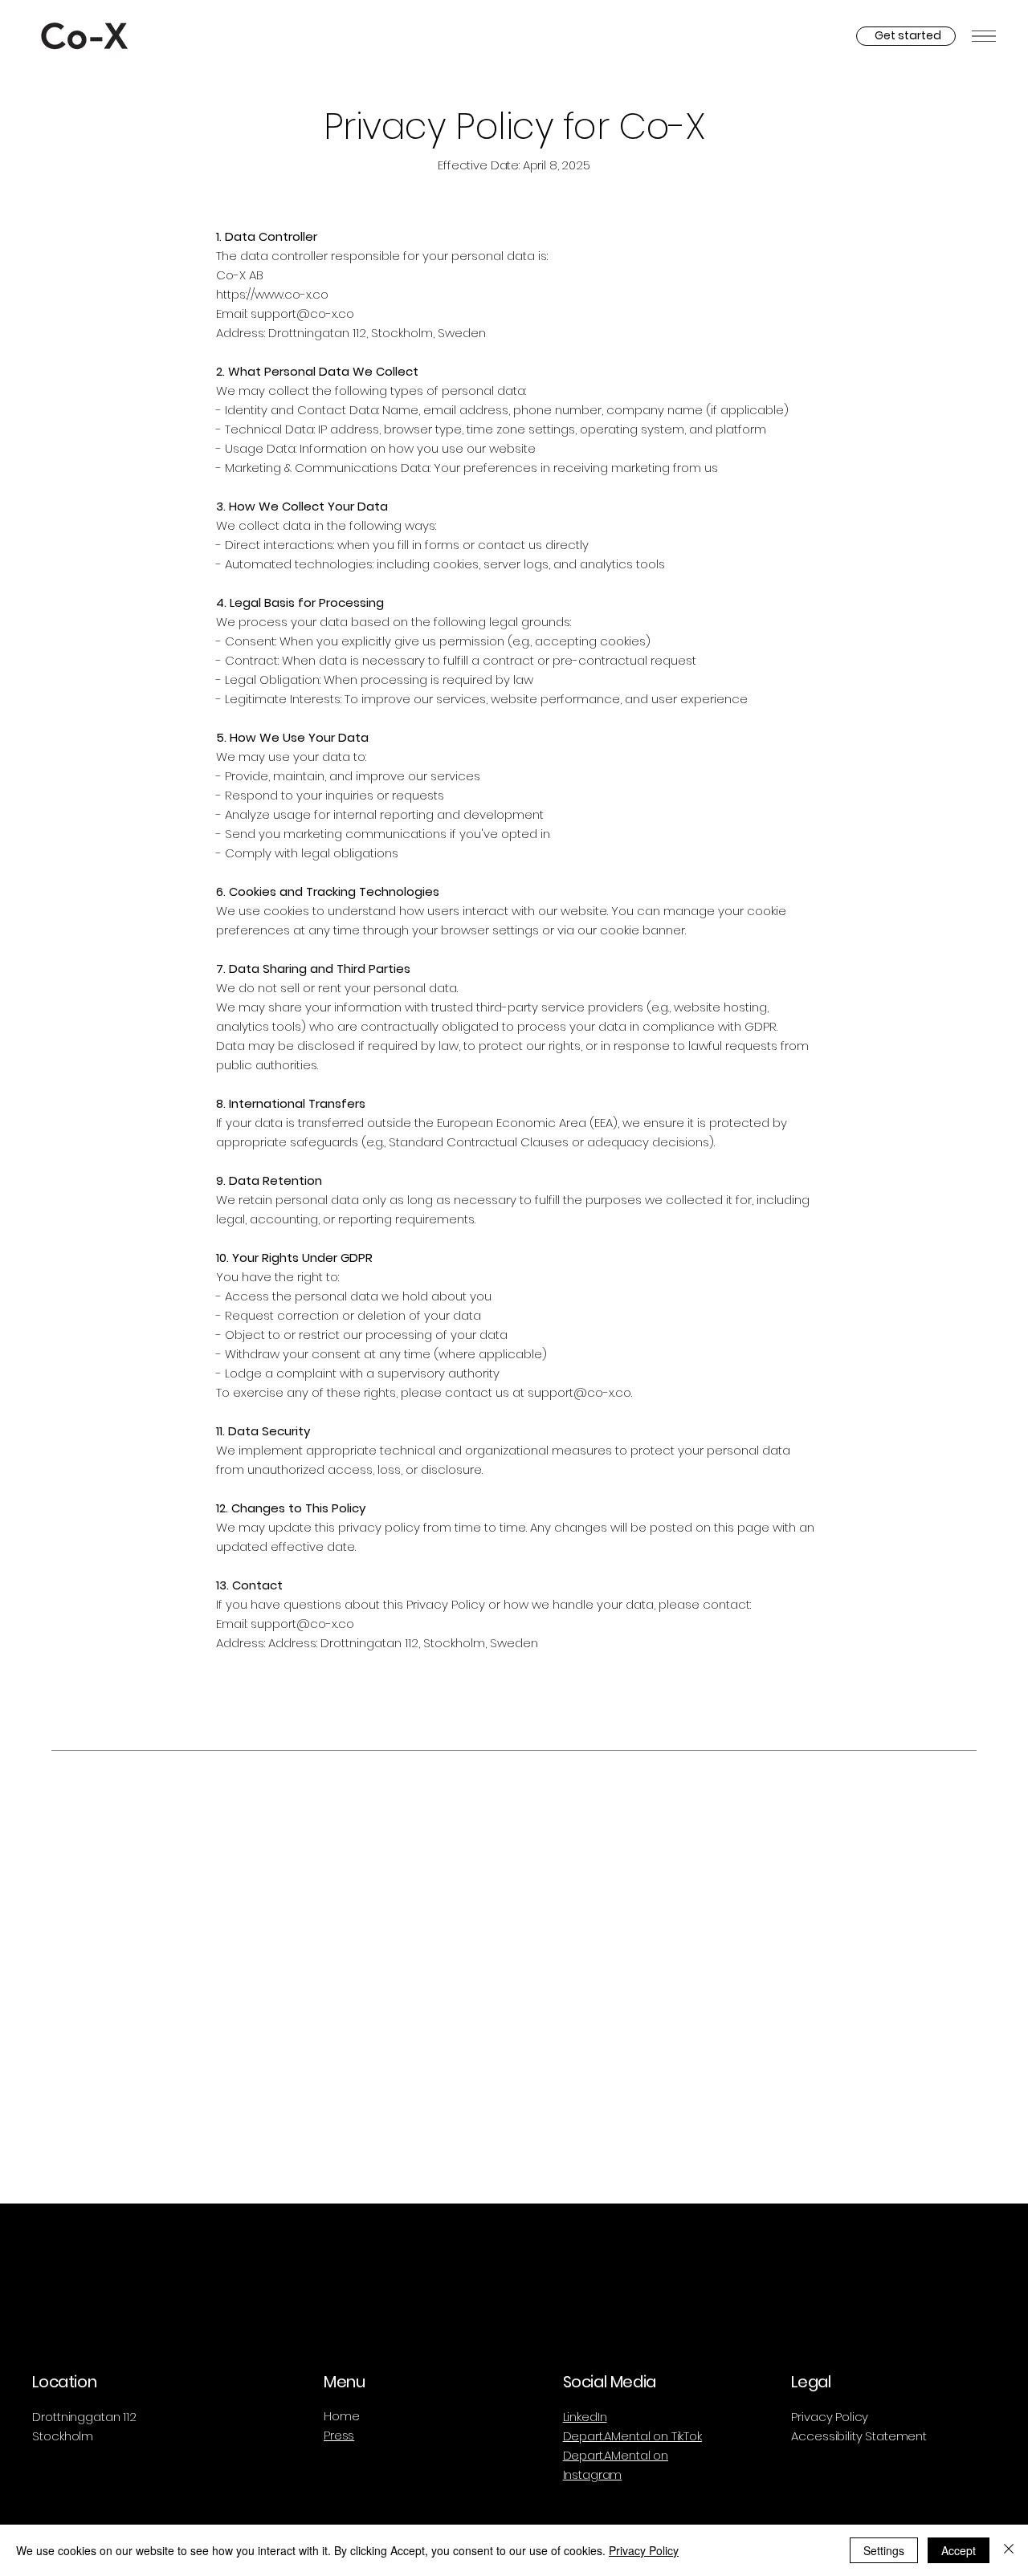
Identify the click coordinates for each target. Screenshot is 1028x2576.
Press (339, 2435)
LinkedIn (585, 2417)
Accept (959, 2550)
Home (341, 2416)
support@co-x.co (579, 1392)
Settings (884, 2550)
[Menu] (984, 36)
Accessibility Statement (859, 2436)
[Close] (1009, 2550)
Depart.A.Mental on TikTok (632, 2436)
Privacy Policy (830, 2417)
